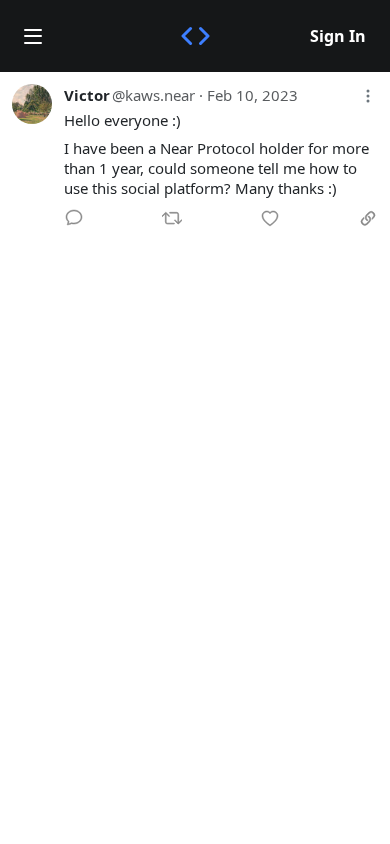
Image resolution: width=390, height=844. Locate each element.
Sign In (338, 36)
